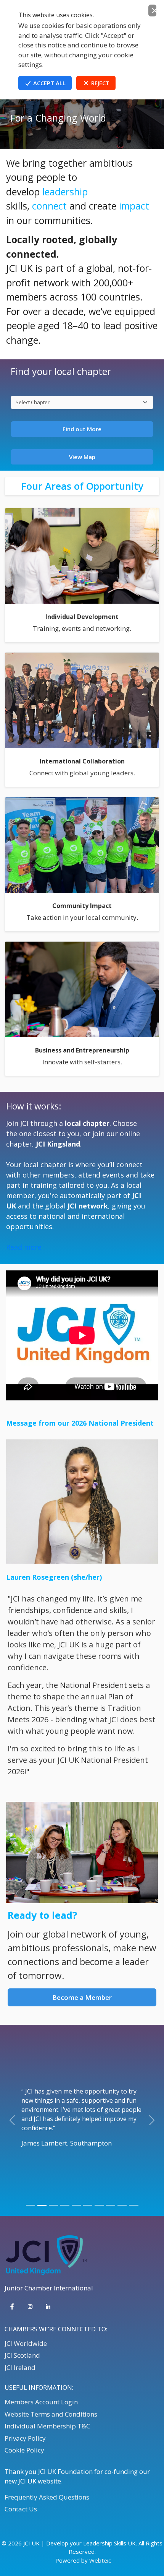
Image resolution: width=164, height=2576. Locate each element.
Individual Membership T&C (47, 2426)
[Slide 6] (88, 2205)
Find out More (82, 429)
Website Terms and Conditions (51, 2414)
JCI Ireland (20, 2367)
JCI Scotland (22, 2355)
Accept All (49, 83)
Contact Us (21, 2509)
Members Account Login (41, 2402)
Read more (24, 1247)
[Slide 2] (42, 2205)
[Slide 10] (133, 2205)
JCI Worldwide (26, 2343)
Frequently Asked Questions (47, 2497)
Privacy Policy (25, 2438)
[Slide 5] (76, 2205)
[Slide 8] (111, 2205)
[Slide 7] (99, 2205)
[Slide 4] (65, 2205)
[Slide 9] (122, 2205)
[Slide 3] (53, 2205)
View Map (82, 457)
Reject (100, 83)
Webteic (100, 2560)
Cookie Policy (24, 2450)
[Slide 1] (31, 2205)
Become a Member (82, 1997)
